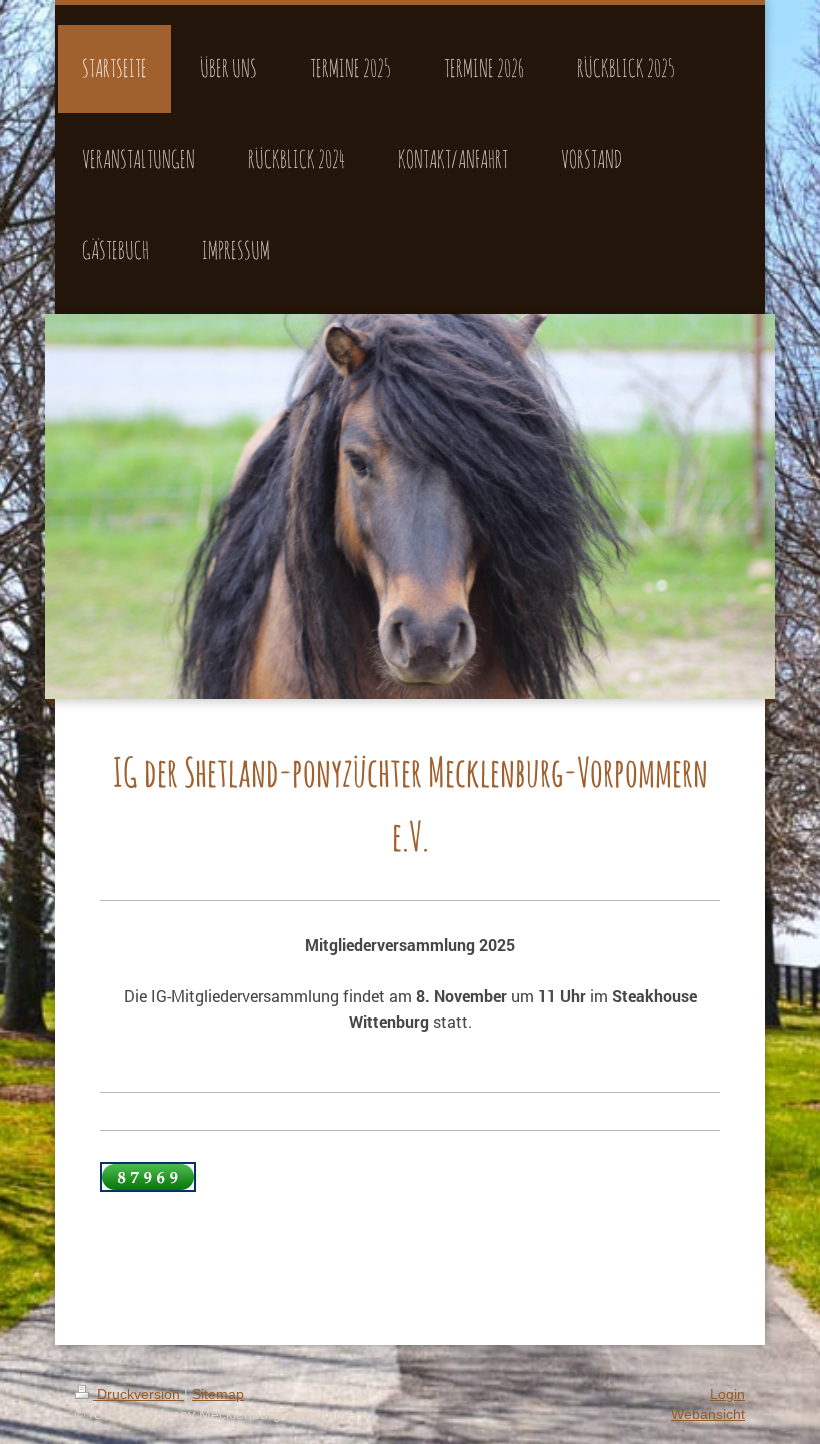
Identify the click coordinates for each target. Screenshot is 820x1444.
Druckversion (138, 1394)
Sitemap (218, 1394)
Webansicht (708, 1414)
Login (727, 1394)
